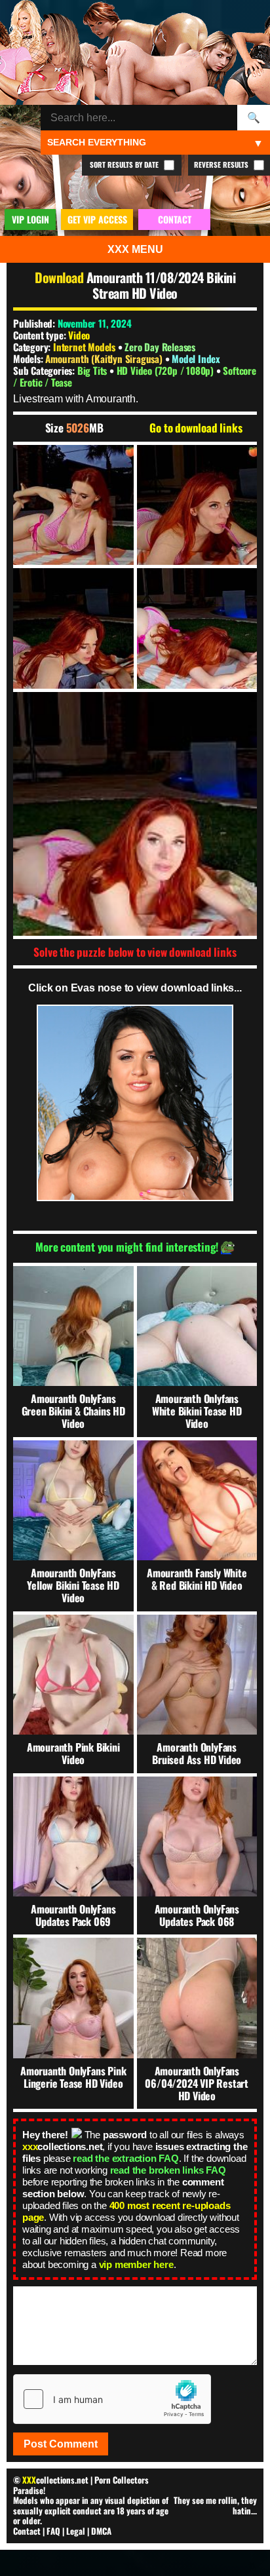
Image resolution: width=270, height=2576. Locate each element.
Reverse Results (222, 164)
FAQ (53, 2531)
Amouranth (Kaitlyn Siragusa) (105, 358)
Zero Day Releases (160, 347)
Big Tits (93, 370)
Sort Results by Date (125, 164)
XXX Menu (135, 249)
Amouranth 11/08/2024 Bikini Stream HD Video (161, 285)
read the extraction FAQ (125, 2158)
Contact (27, 2531)
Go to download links (196, 428)
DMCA (101, 2531)
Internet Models (84, 347)
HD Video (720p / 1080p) (166, 370)
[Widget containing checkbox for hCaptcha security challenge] (112, 2399)
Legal (76, 2531)
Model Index (196, 358)
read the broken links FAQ (168, 2170)
